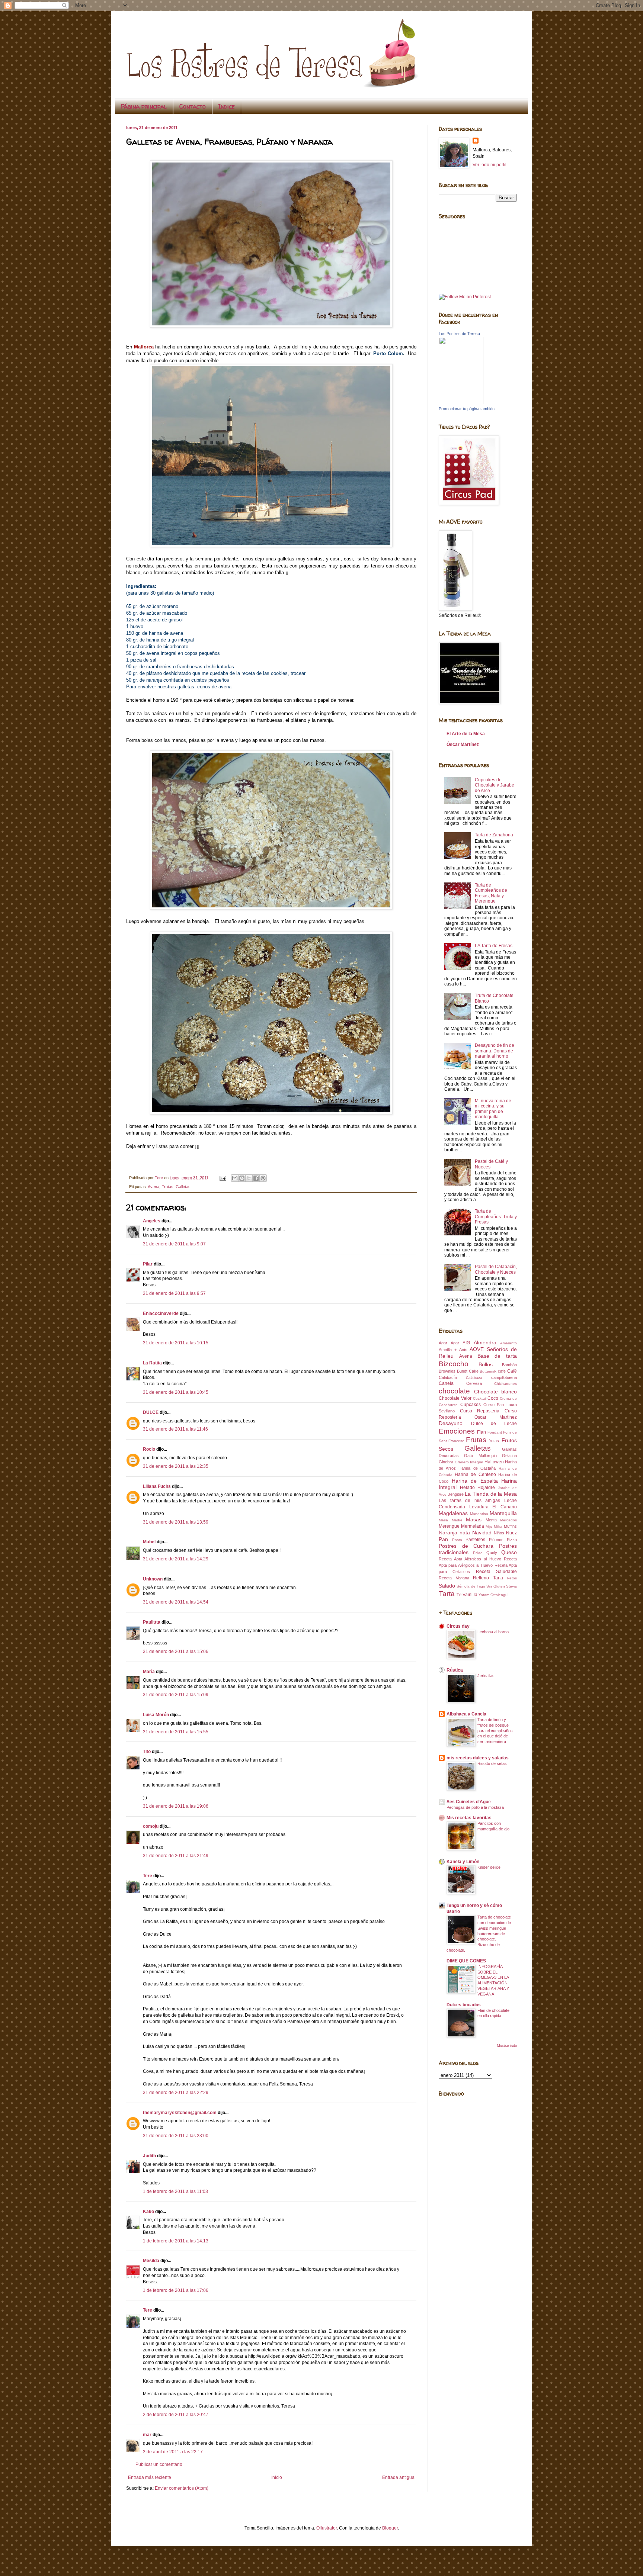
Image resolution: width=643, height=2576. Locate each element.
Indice (227, 106)
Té (459, 1595)
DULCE (151, 1412)
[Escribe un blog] (242, 1178)
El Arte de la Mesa (466, 734)
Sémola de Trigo (471, 1586)
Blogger (390, 2528)
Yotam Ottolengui (493, 1595)
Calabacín (448, 1377)
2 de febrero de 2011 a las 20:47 (176, 2415)
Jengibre (456, 1494)
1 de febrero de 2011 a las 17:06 (176, 2290)
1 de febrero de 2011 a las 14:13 (176, 2241)
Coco (493, 1398)
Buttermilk (488, 1371)
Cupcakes (471, 1405)
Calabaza (474, 1378)
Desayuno (451, 1423)
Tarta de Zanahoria (494, 835)
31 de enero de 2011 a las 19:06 (176, 1806)
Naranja (448, 1533)
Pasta (457, 1540)
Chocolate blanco (496, 1392)
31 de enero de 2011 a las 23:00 (176, 2136)
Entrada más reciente (150, 2477)
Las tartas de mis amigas (469, 1501)
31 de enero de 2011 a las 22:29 (176, 2093)
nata (465, 1533)
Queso (509, 1552)
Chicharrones (506, 1384)
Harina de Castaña (477, 1468)
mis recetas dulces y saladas (478, 1758)
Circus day (458, 1626)
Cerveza (474, 1383)
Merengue (449, 1526)
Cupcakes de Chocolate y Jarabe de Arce (495, 785)
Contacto (193, 106)
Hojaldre (486, 1488)
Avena (153, 1187)
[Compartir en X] (249, 1178)
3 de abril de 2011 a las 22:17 (173, 2452)
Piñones (496, 1540)
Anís (463, 1350)
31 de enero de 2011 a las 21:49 (176, 1856)
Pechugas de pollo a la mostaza (475, 1807)
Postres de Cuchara (466, 1546)
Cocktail (480, 1398)
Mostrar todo (507, 2046)
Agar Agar (449, 1343)
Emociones (457, 1431)
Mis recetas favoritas (469, 1818)
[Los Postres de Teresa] (461, 403)
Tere (148, 1876)
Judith (149, 2156)
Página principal (144, 106)
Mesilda (151, 2261)
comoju (151, 1826)
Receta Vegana (454, 1578)
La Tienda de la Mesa (491, 1494)
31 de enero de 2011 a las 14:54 (176, 1602)
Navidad (482, 1533)
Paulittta (152, 1622)
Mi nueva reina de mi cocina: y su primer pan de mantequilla (493, 1109)
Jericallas (486, 1676)
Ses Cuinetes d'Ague (469, 1802)
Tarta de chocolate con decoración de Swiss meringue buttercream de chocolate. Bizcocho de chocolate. (479, 1934)
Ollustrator (327, 2528)
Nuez (511, 1533)
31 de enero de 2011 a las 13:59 (176, 1522)
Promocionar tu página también (467, 409)
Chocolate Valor (455, 1398)
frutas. (494, 1441)
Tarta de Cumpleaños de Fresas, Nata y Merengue (491, 893)
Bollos (486, 1364)
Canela (446, 1383)
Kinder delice (489, 1867)
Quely (492, 1553)
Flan (482, 1432)
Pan (443, 1539)
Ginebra (446, 1462)
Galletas (183, 1187)
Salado (447, 1586)
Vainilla (470, 1595)
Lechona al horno (493, 1632)
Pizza (512, 1540)
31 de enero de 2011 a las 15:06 (176, 1652)
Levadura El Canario (493, 1507)
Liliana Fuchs (157, 1486)
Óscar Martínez (463, 745)
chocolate (454, 1391)
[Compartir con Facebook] (256, 1178)
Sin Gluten (495, 1586)
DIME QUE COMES (466, 1961)
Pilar (148, 1264)
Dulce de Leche (494, 1424)
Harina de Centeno (475, 1474)
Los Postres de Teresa (459, 334)
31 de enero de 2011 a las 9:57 (174, 1293)
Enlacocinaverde (161, 1313)
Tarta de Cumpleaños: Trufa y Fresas (496, 1217)
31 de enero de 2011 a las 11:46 (175, 1429)
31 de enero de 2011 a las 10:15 (176, 1343)
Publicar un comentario (159, 2464)
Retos (512, 1578)
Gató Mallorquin (480, 1456)
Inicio (277, 2477)
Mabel (149, 1542)
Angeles (152, 1221)
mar (147, 2435)
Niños (499, 1533)
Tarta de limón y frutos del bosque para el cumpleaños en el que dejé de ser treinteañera (495, 1731)
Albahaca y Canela (466, 1714)
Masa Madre (451, 1520)
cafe (502, 1371)
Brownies (447, 1371)
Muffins (510, 1526)
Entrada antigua (398, 2477)
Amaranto (508, 1343)
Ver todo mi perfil (490, 165)
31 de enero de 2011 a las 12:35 (176, 1466)
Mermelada (473, 1526)
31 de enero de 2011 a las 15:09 (176, 1695)
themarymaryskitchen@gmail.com (180, 2113)
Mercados (508, 1520)
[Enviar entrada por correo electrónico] (223, 1178)
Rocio (149, 1449)
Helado (467, 1488)
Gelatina (509, 1456)
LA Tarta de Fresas (494, 946)
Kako (148, 2212)
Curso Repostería (480, 1411)
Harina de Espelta (475, 1481)
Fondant (495, 1432)
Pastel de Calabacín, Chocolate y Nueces (496, 1269)
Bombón (509, 1365)
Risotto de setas (492, 1763)
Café (512, 1371)
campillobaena (504, 1377)
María (149, 1672)
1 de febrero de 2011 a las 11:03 (175, 2191)
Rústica (455, 1670)
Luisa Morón (156, 1715)
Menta (491, 1520)
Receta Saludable (496, 1572)
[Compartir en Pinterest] (263, 1178)
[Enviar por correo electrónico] (235, 1178)
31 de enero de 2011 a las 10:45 (176, 1392)
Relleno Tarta (488, 1578)
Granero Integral (469, 1462)
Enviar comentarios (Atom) (182, 2488)
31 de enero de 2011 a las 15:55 (176, 1732)
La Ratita (152, 1363)
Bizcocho (454, 1364)
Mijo (489, 1526)
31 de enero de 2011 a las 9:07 (174, 1244)
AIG (466, 1343)
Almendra (485, 1342)
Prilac (478, 1553)
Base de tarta (497, 1356)
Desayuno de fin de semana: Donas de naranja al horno (495, 1051)
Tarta (447, 1594)
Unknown (153, 1579)
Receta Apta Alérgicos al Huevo (470, 1559)
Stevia (511, 1586)
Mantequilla (503, 1513)
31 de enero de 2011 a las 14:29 (176, 1559)
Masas (474, 1519)
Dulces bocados (464, 2005)
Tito (147, 1752)
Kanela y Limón (463, 1862)
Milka (498, 1526)
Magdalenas (453, 1513)
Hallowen (494, 1462)
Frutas (167, 1187)
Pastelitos (475, 1540)
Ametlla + (448, 1350)
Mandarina (479, 1514)
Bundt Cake (468, 1371)
